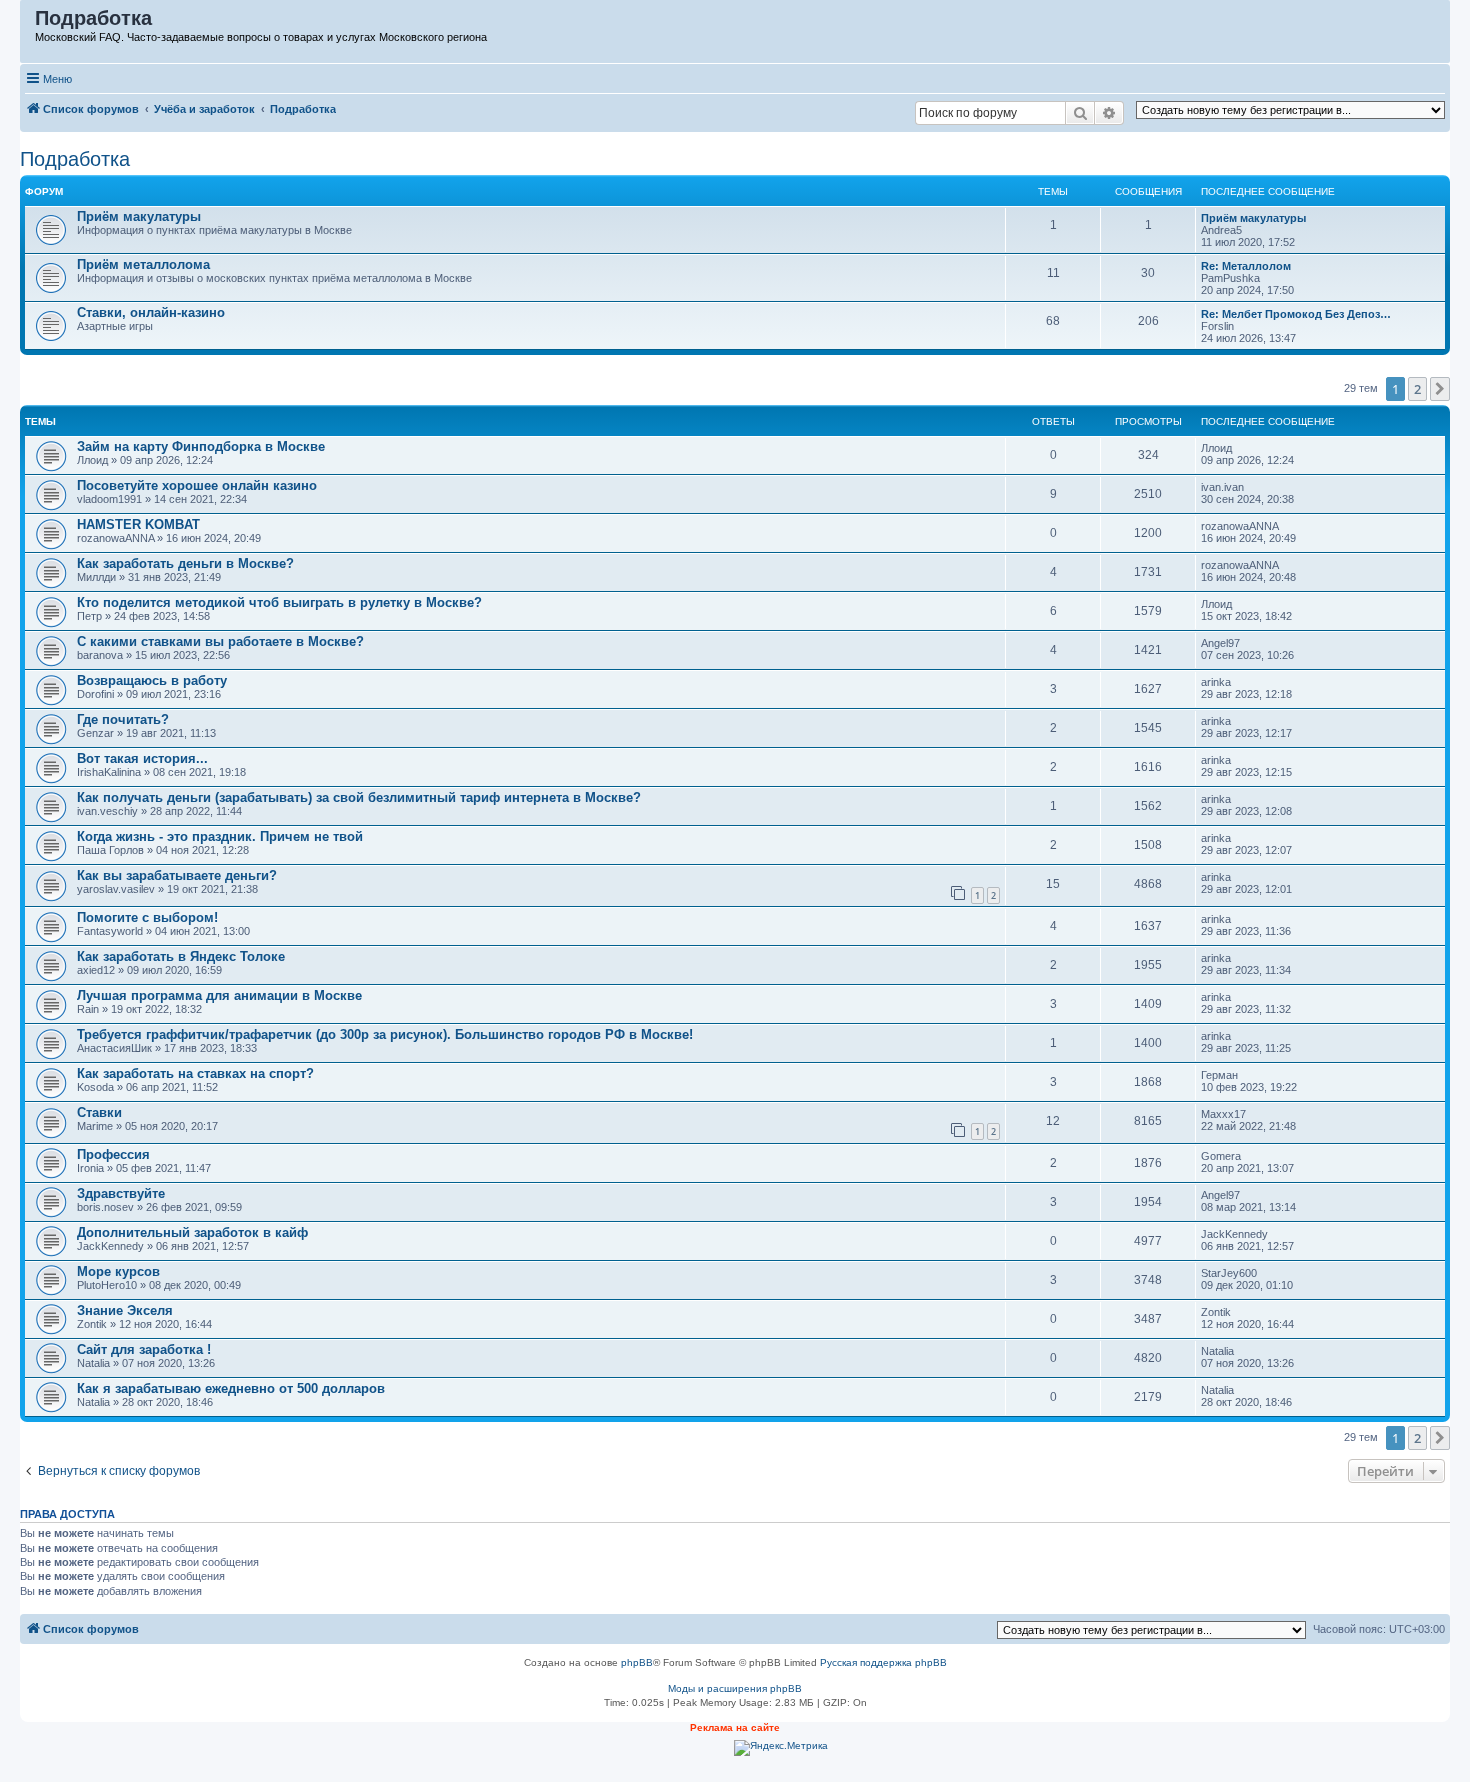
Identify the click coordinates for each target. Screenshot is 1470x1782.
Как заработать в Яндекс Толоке (181, 956)
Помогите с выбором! (147, 917)
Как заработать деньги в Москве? (185, 563)
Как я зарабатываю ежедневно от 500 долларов (231, 1388)
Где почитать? (123, 719)
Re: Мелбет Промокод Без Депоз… (1296, 314)
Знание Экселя (125, 1310)
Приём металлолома (143, 264)
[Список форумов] (28, 23)
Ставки (99, 1112)
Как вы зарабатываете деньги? (177, 875)
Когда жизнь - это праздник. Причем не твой (220, 836)
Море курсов (118, 1271)
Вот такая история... (142, 758)
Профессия (113, 1154)
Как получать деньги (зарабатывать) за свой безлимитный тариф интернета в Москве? (359, 797)
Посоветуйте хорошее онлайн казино (197, 485)
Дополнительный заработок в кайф (192, 1232)
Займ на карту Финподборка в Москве (201, 446)
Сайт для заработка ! (144, 1349)
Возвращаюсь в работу (152, 680)
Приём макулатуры (139, 216)
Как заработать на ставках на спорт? (195, 1073)
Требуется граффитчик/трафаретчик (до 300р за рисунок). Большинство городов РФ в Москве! (385, 1034)
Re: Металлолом (1246, 266)
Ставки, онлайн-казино (151, 312)
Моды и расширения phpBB (735, 1688)
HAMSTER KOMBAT (138, 524)
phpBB (637, 1662)
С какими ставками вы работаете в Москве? (220, 641)
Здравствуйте (121, 1193)
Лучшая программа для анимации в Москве (219, 995)
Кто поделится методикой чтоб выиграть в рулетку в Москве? (279, 602)
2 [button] (1417, 389)
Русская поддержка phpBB (883, 1662)
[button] (1440, 389)
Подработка (75, 159)
